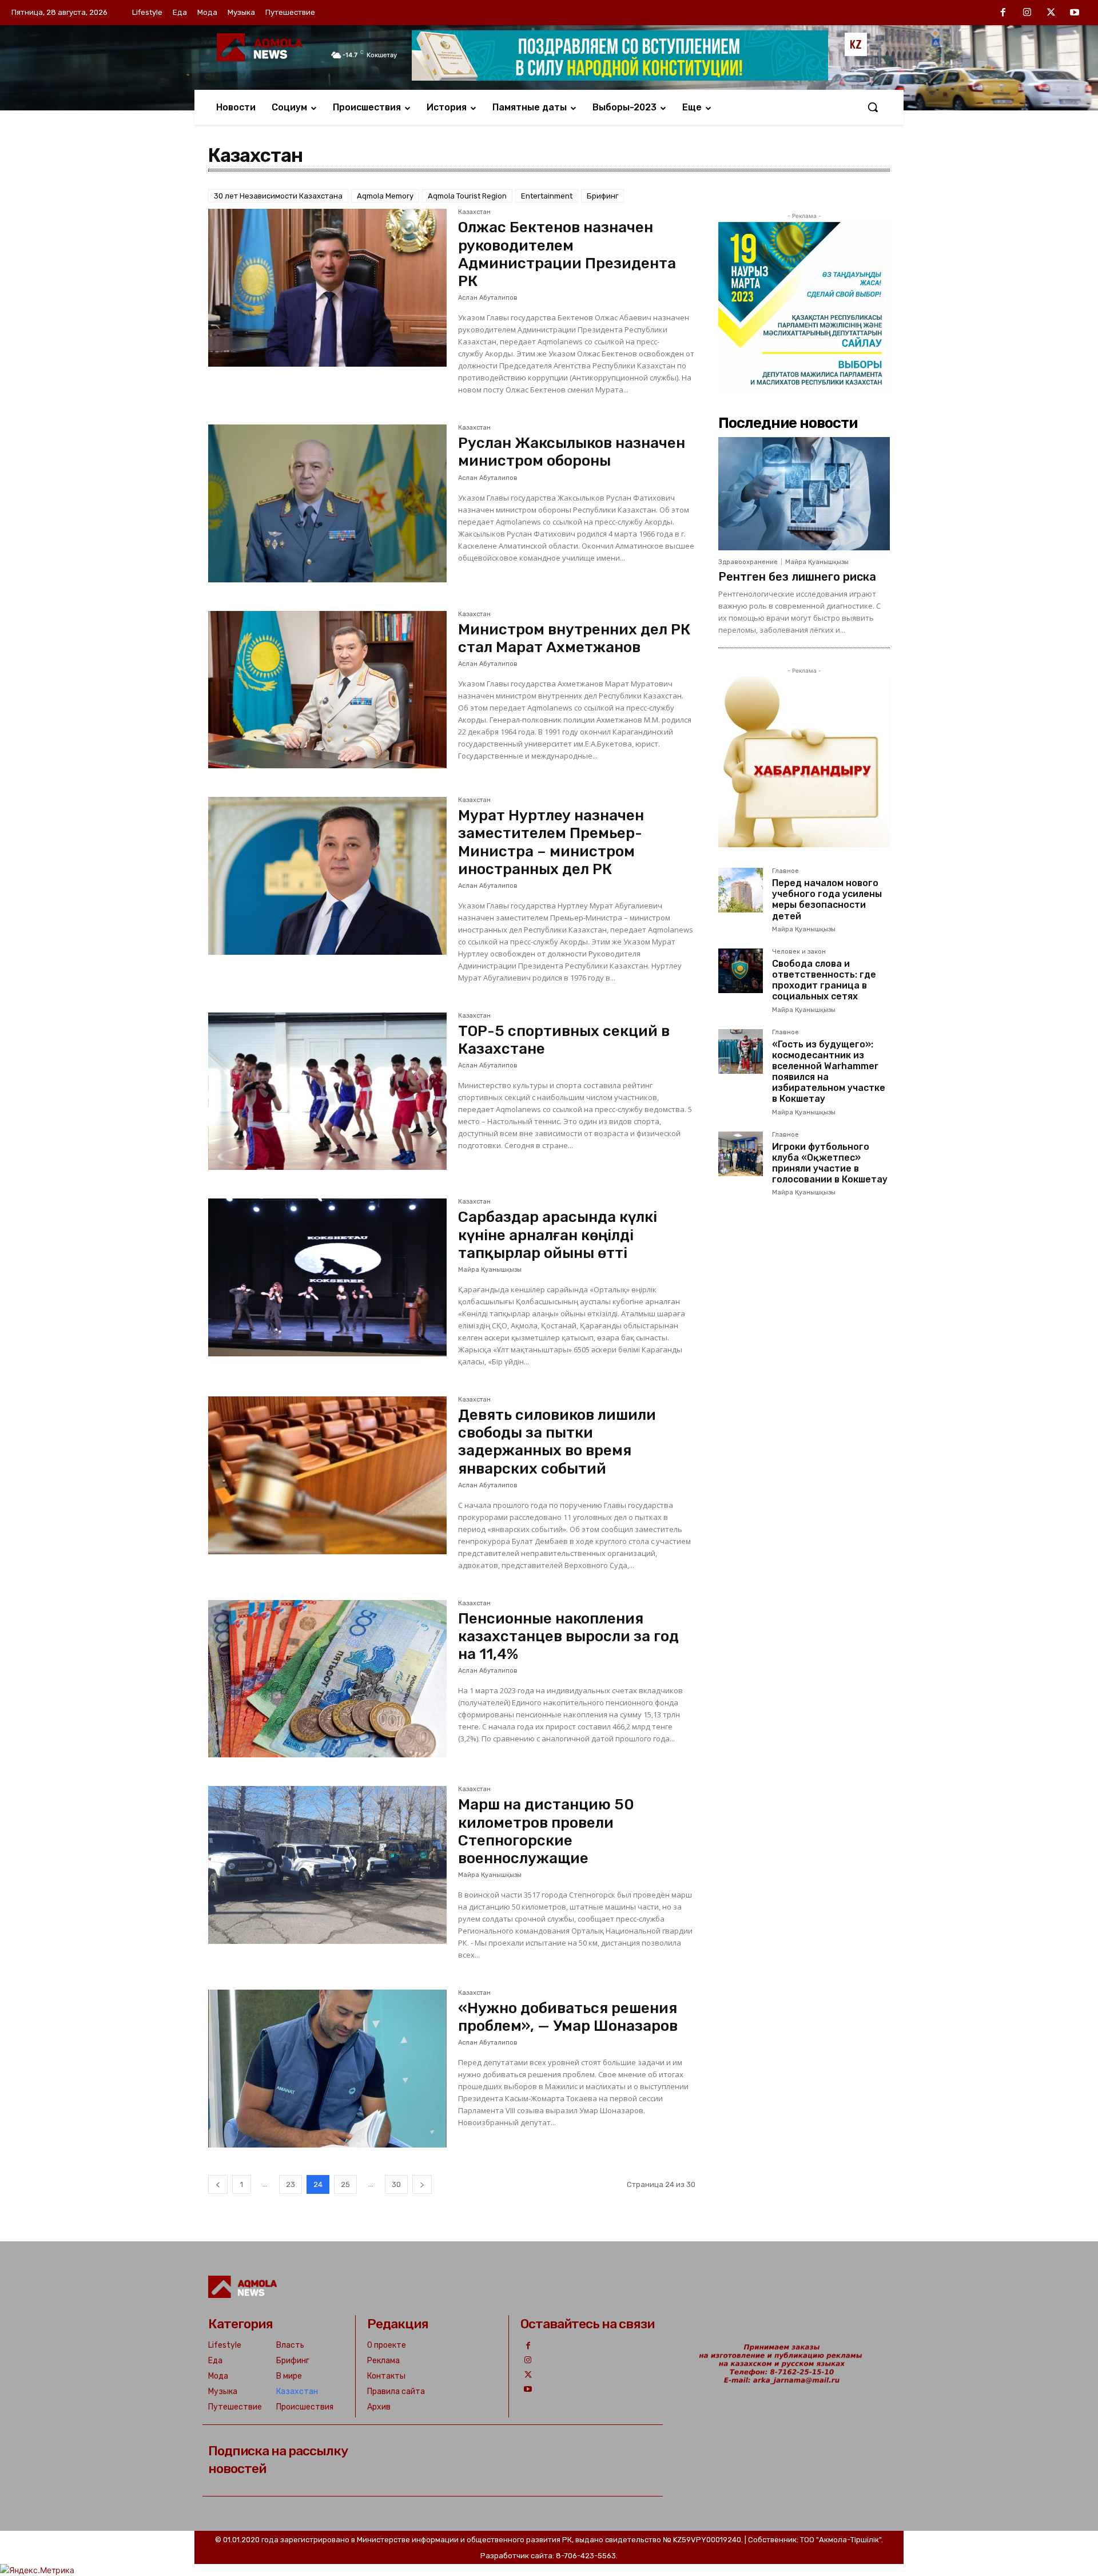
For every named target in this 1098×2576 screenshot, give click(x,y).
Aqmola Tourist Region (467, 196)
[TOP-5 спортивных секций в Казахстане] (327, 1091)
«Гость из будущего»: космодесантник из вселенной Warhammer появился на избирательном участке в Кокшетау (829, 1072)
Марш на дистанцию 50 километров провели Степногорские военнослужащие (546, 1831)
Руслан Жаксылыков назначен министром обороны (572, 452)
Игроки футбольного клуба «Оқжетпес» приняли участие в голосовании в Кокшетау (830, 1163)
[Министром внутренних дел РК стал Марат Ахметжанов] (327, 690)
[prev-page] (218, 2184)
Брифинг (602, 196)
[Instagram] (1027, 13)
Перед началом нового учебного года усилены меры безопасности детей (827, 900)
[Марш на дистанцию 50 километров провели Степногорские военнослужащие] (327, 1865)
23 (291, 2184)
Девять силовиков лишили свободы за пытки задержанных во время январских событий (557, 1442)
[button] (873, 107)
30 (396, 2184)
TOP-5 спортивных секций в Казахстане (564, 1040)
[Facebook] (1004, 13)
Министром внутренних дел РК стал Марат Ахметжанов (574, 638)
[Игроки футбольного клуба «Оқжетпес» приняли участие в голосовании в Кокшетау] (741, 1154)
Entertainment (547, 196)
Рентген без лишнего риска (797, 577)
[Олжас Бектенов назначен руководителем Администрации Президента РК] (327, 288)
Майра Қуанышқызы (490, 1270)
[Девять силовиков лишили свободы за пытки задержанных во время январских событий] (327, 1475)
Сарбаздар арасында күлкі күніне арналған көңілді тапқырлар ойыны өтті (558, 1235)
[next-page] (422, 2184)
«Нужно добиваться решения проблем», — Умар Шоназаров (568, 2017)
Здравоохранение (748, 562)
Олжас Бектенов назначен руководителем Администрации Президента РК (567, 254)
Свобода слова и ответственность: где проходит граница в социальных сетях (824, 980)
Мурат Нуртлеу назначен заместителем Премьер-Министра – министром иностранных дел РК (551, 842)
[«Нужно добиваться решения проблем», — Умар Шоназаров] (327, 2069)
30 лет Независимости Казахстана (278, 196)
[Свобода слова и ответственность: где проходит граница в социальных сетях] (741, 971)
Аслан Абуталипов (488, 298)
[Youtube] (1075, 13)
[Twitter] (1051, 13)
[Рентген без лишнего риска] (804, 494)
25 (345, 2184)
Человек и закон (799, 952)
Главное (785, 871)
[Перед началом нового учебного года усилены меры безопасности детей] (741, 890)
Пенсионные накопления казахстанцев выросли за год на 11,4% (568, 1636)
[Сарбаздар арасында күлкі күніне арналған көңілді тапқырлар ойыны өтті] (327, 1277)
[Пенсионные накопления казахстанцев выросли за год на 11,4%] (327, 1679)
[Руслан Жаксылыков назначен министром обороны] (327, 503)
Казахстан (474, 212)
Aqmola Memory (385, 196)
